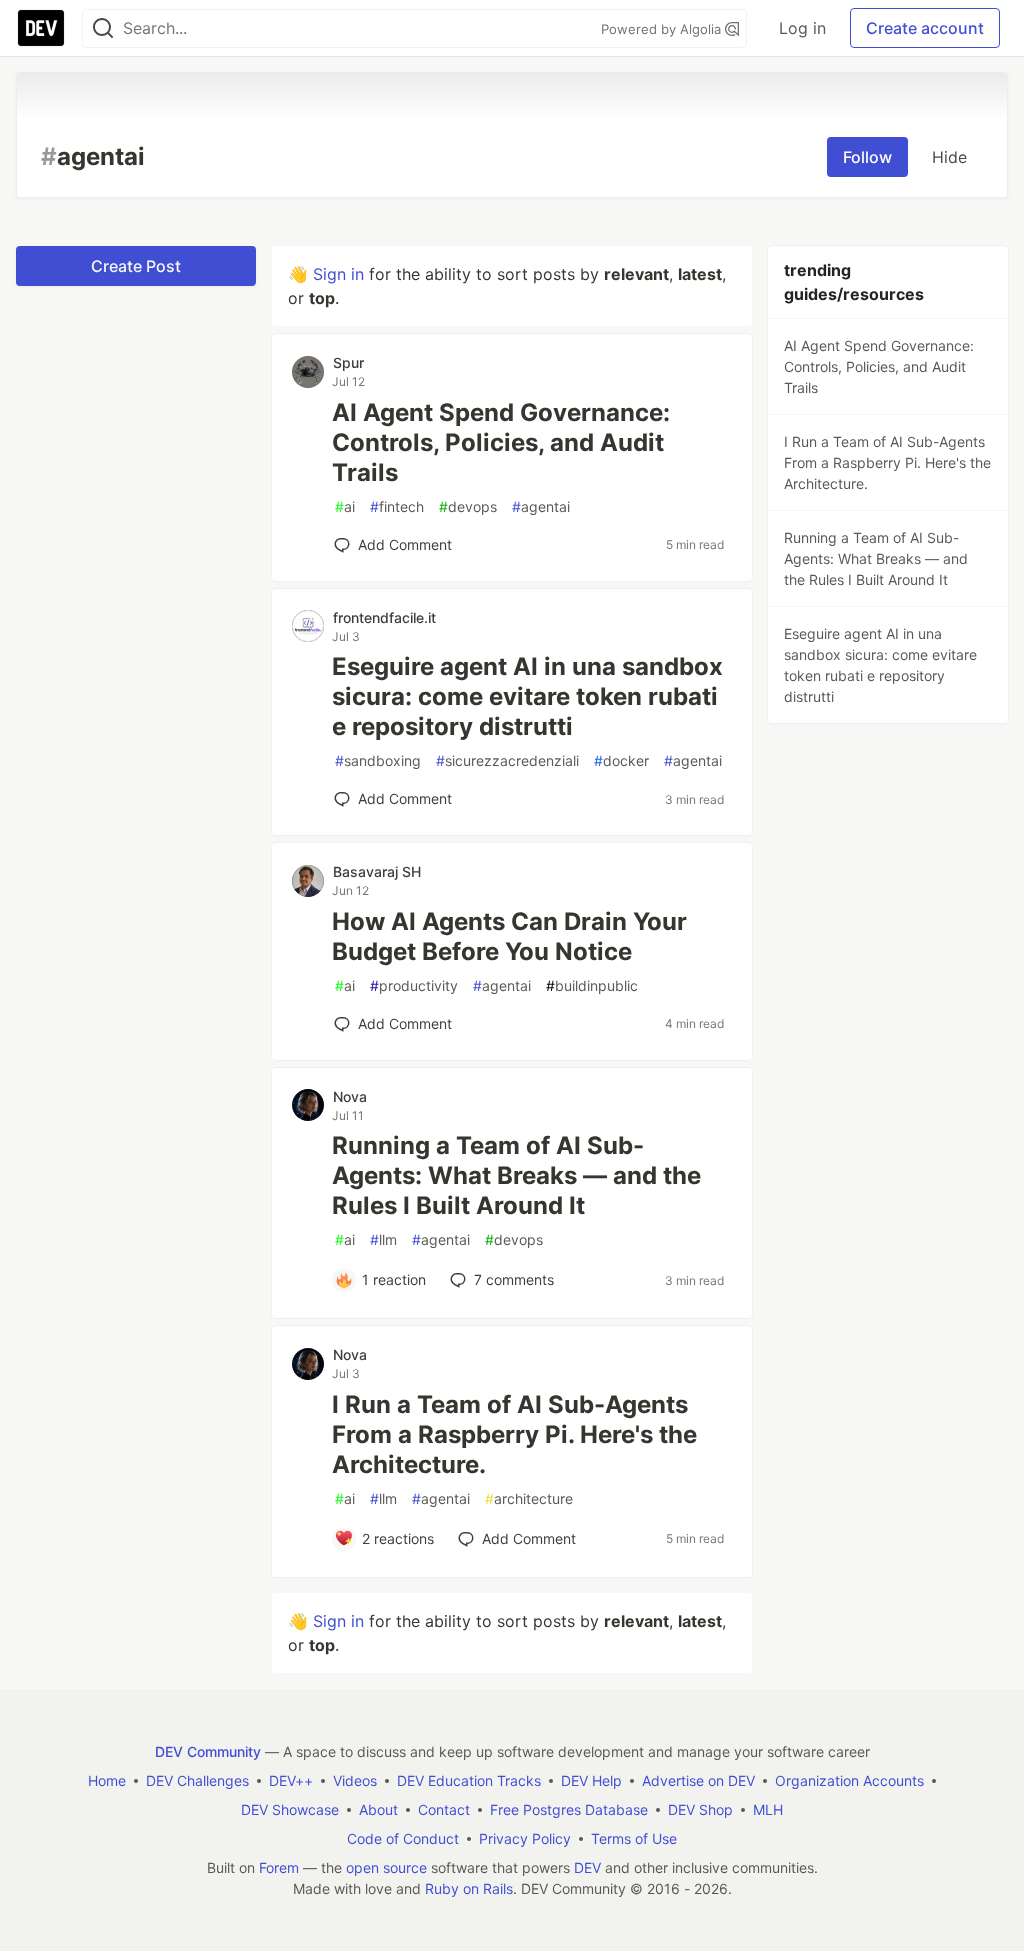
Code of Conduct (403, 1838)
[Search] (103, 28)
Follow (867, 157)
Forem (279, 1867)
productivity (414, 985)
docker (621, 760)
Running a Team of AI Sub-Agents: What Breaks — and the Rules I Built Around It (516, 1175)
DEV (587, 1867)
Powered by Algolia (663, 29)
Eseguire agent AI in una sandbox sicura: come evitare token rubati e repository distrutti (527, 696)
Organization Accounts (849, 1780)
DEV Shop (700, 1809)
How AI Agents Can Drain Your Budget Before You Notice (509, 936)
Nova (350, 1096)
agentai (541, 506)
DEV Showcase (290, 1809)
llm (383, 1239)
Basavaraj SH (377, 871)
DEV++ (291, 1780)
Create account (925, 28)
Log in (802, 28)
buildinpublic (592, 985)
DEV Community (208, 1751)
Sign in (338, 274)
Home (107, 1780)
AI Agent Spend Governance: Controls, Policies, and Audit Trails (501, 442)
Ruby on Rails (469, 1888)
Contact (444, 1809)
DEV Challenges (197, 1780)
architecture (529, 1498)
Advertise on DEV (698, 1780)
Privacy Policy (525, 1838)
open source (386, 1867)
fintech (397, 506)
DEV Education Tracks (469, 1780)
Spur (348, 362)
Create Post (136, 266)
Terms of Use (634, 1838)
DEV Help (591, 1780)
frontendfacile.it (384, 617)
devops (468, 506)
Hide (949, 157)
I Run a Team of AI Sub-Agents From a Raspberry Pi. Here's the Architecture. (514, 1434)
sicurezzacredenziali (507, 760)
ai (345, 506)
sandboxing (378, 760)
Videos (355, 1780)
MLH (768, 1809)
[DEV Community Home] (41, 28)
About (378, 1809)
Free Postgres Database (569, 1809)
